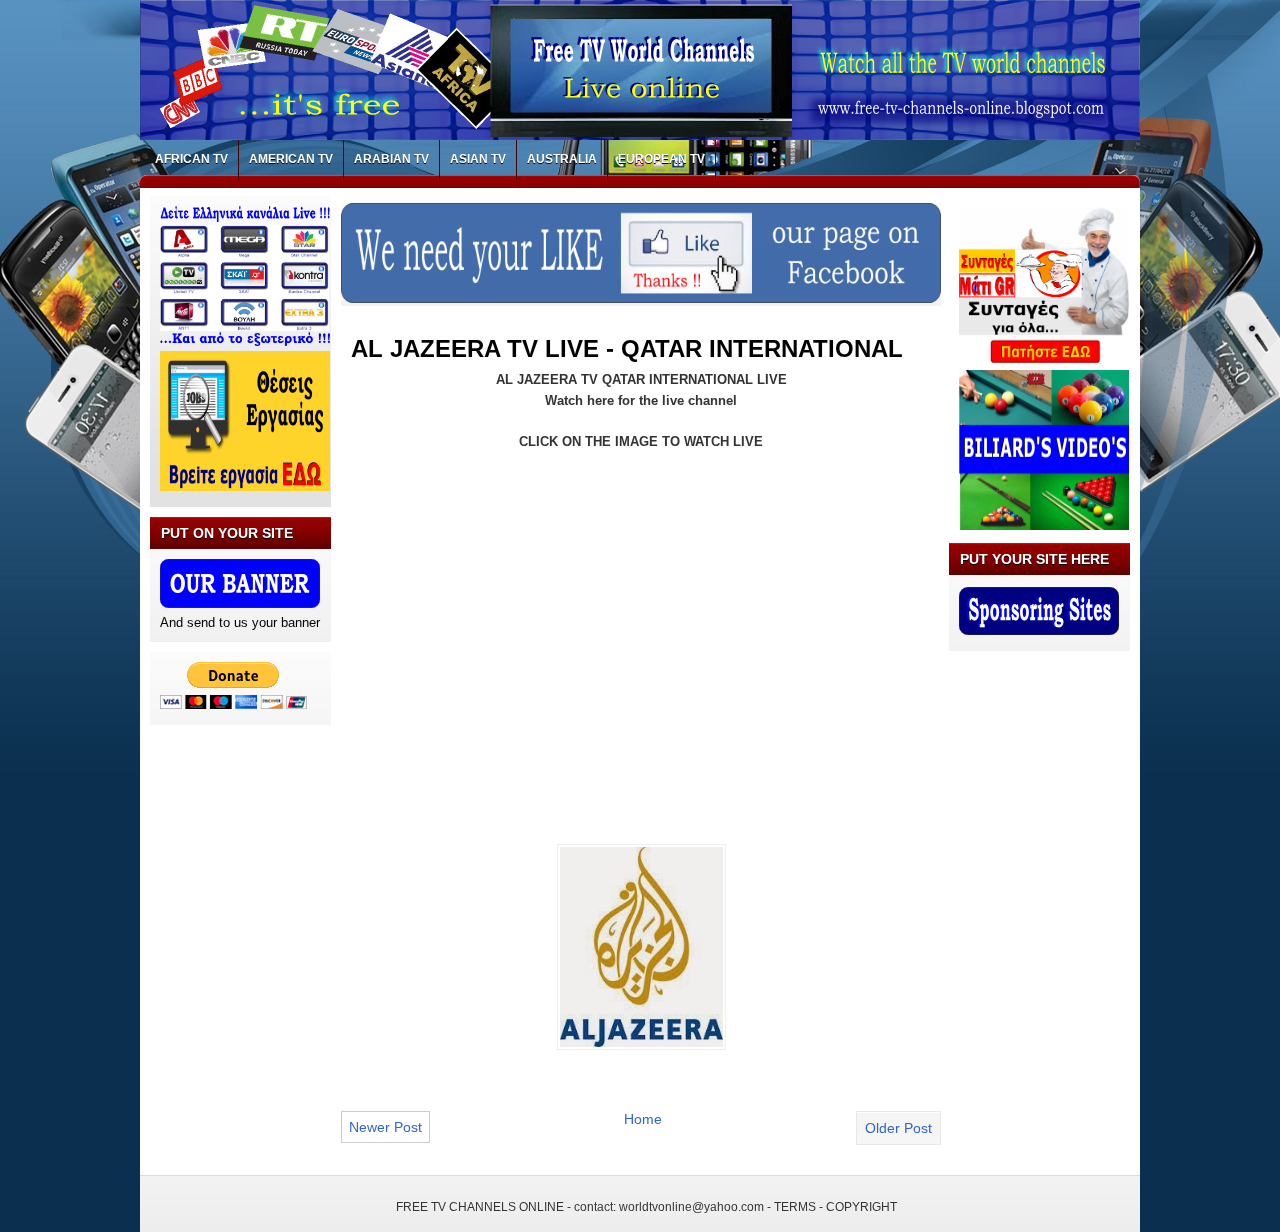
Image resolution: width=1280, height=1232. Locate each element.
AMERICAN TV (291, 159)
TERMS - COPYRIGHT (835, 1207)
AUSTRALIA (562, 159)
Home (643, 1119)
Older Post (898, 1128)
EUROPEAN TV (661, 159)
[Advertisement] (519, 614)
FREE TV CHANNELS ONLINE (480, 1207)
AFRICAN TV (191, 159)
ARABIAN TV (391, 159)
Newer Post (385, 1127)
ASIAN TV (478, 159)
